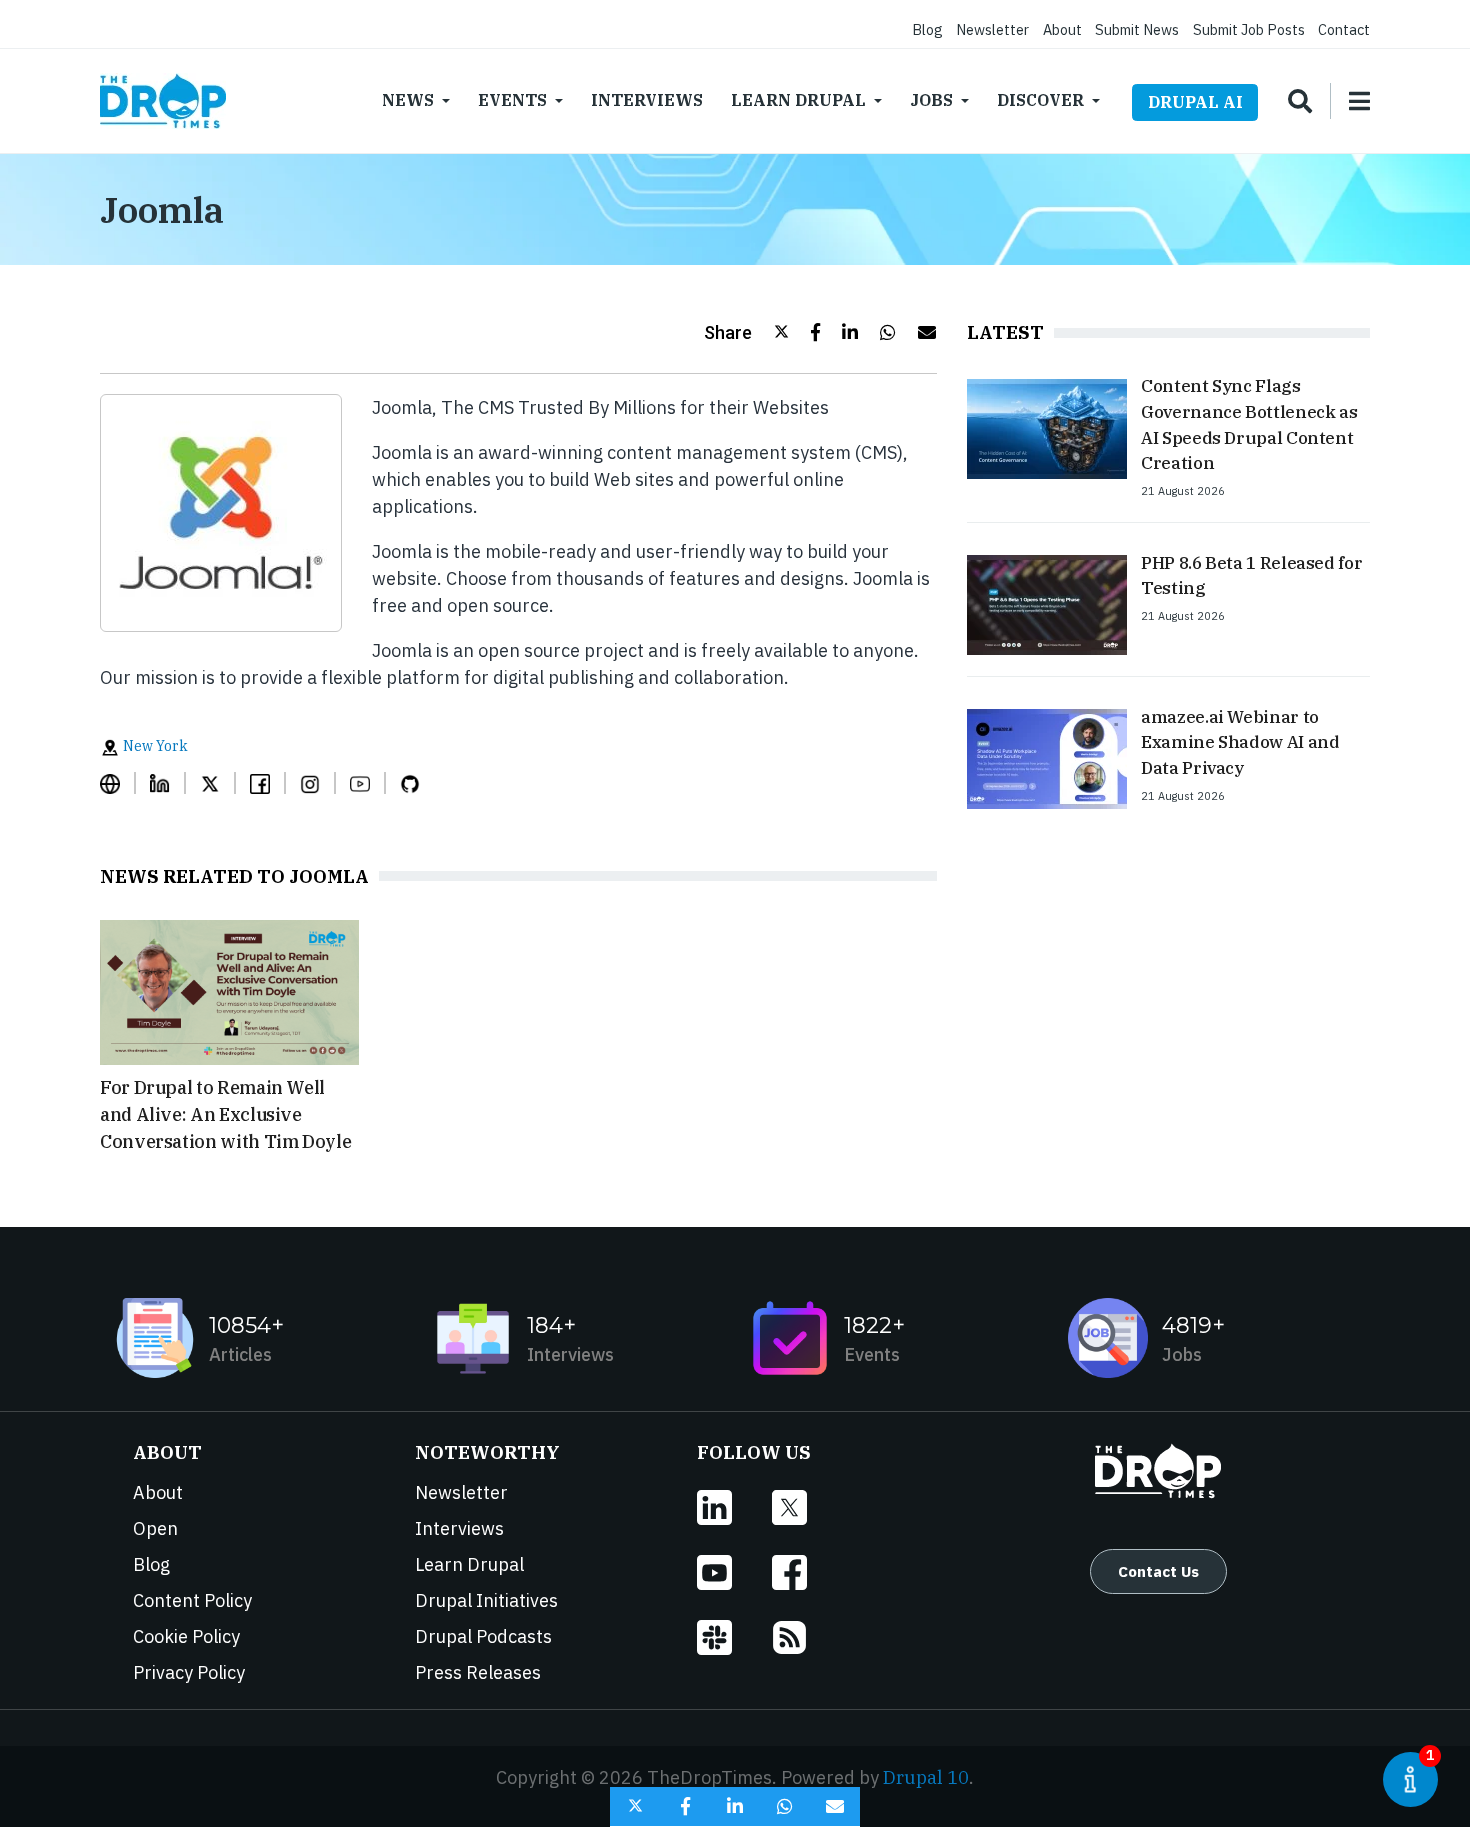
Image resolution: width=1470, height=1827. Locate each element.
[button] (746, 332)
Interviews (647, 100)
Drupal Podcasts (483, 1636)
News (408, 100)
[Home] (163, 101)
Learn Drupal (798, 100)
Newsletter (992, 29)
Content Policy (192, 1600)
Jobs (931, 100)
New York (154, 746)
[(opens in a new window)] (118, 782)
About (1062, 29)
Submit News (1137, 29)
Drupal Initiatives (486, 1600)
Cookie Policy (186, 1636)
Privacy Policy (189, 1672)
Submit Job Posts (1249, 29)
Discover (1040, 100)
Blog (927, 29)
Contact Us (1158, 1571)
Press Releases (478, 1672)
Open (155, 1528)
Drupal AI (1195, 102)
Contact (1344, 29)
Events (512, 100)
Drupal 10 (926, 1777)
